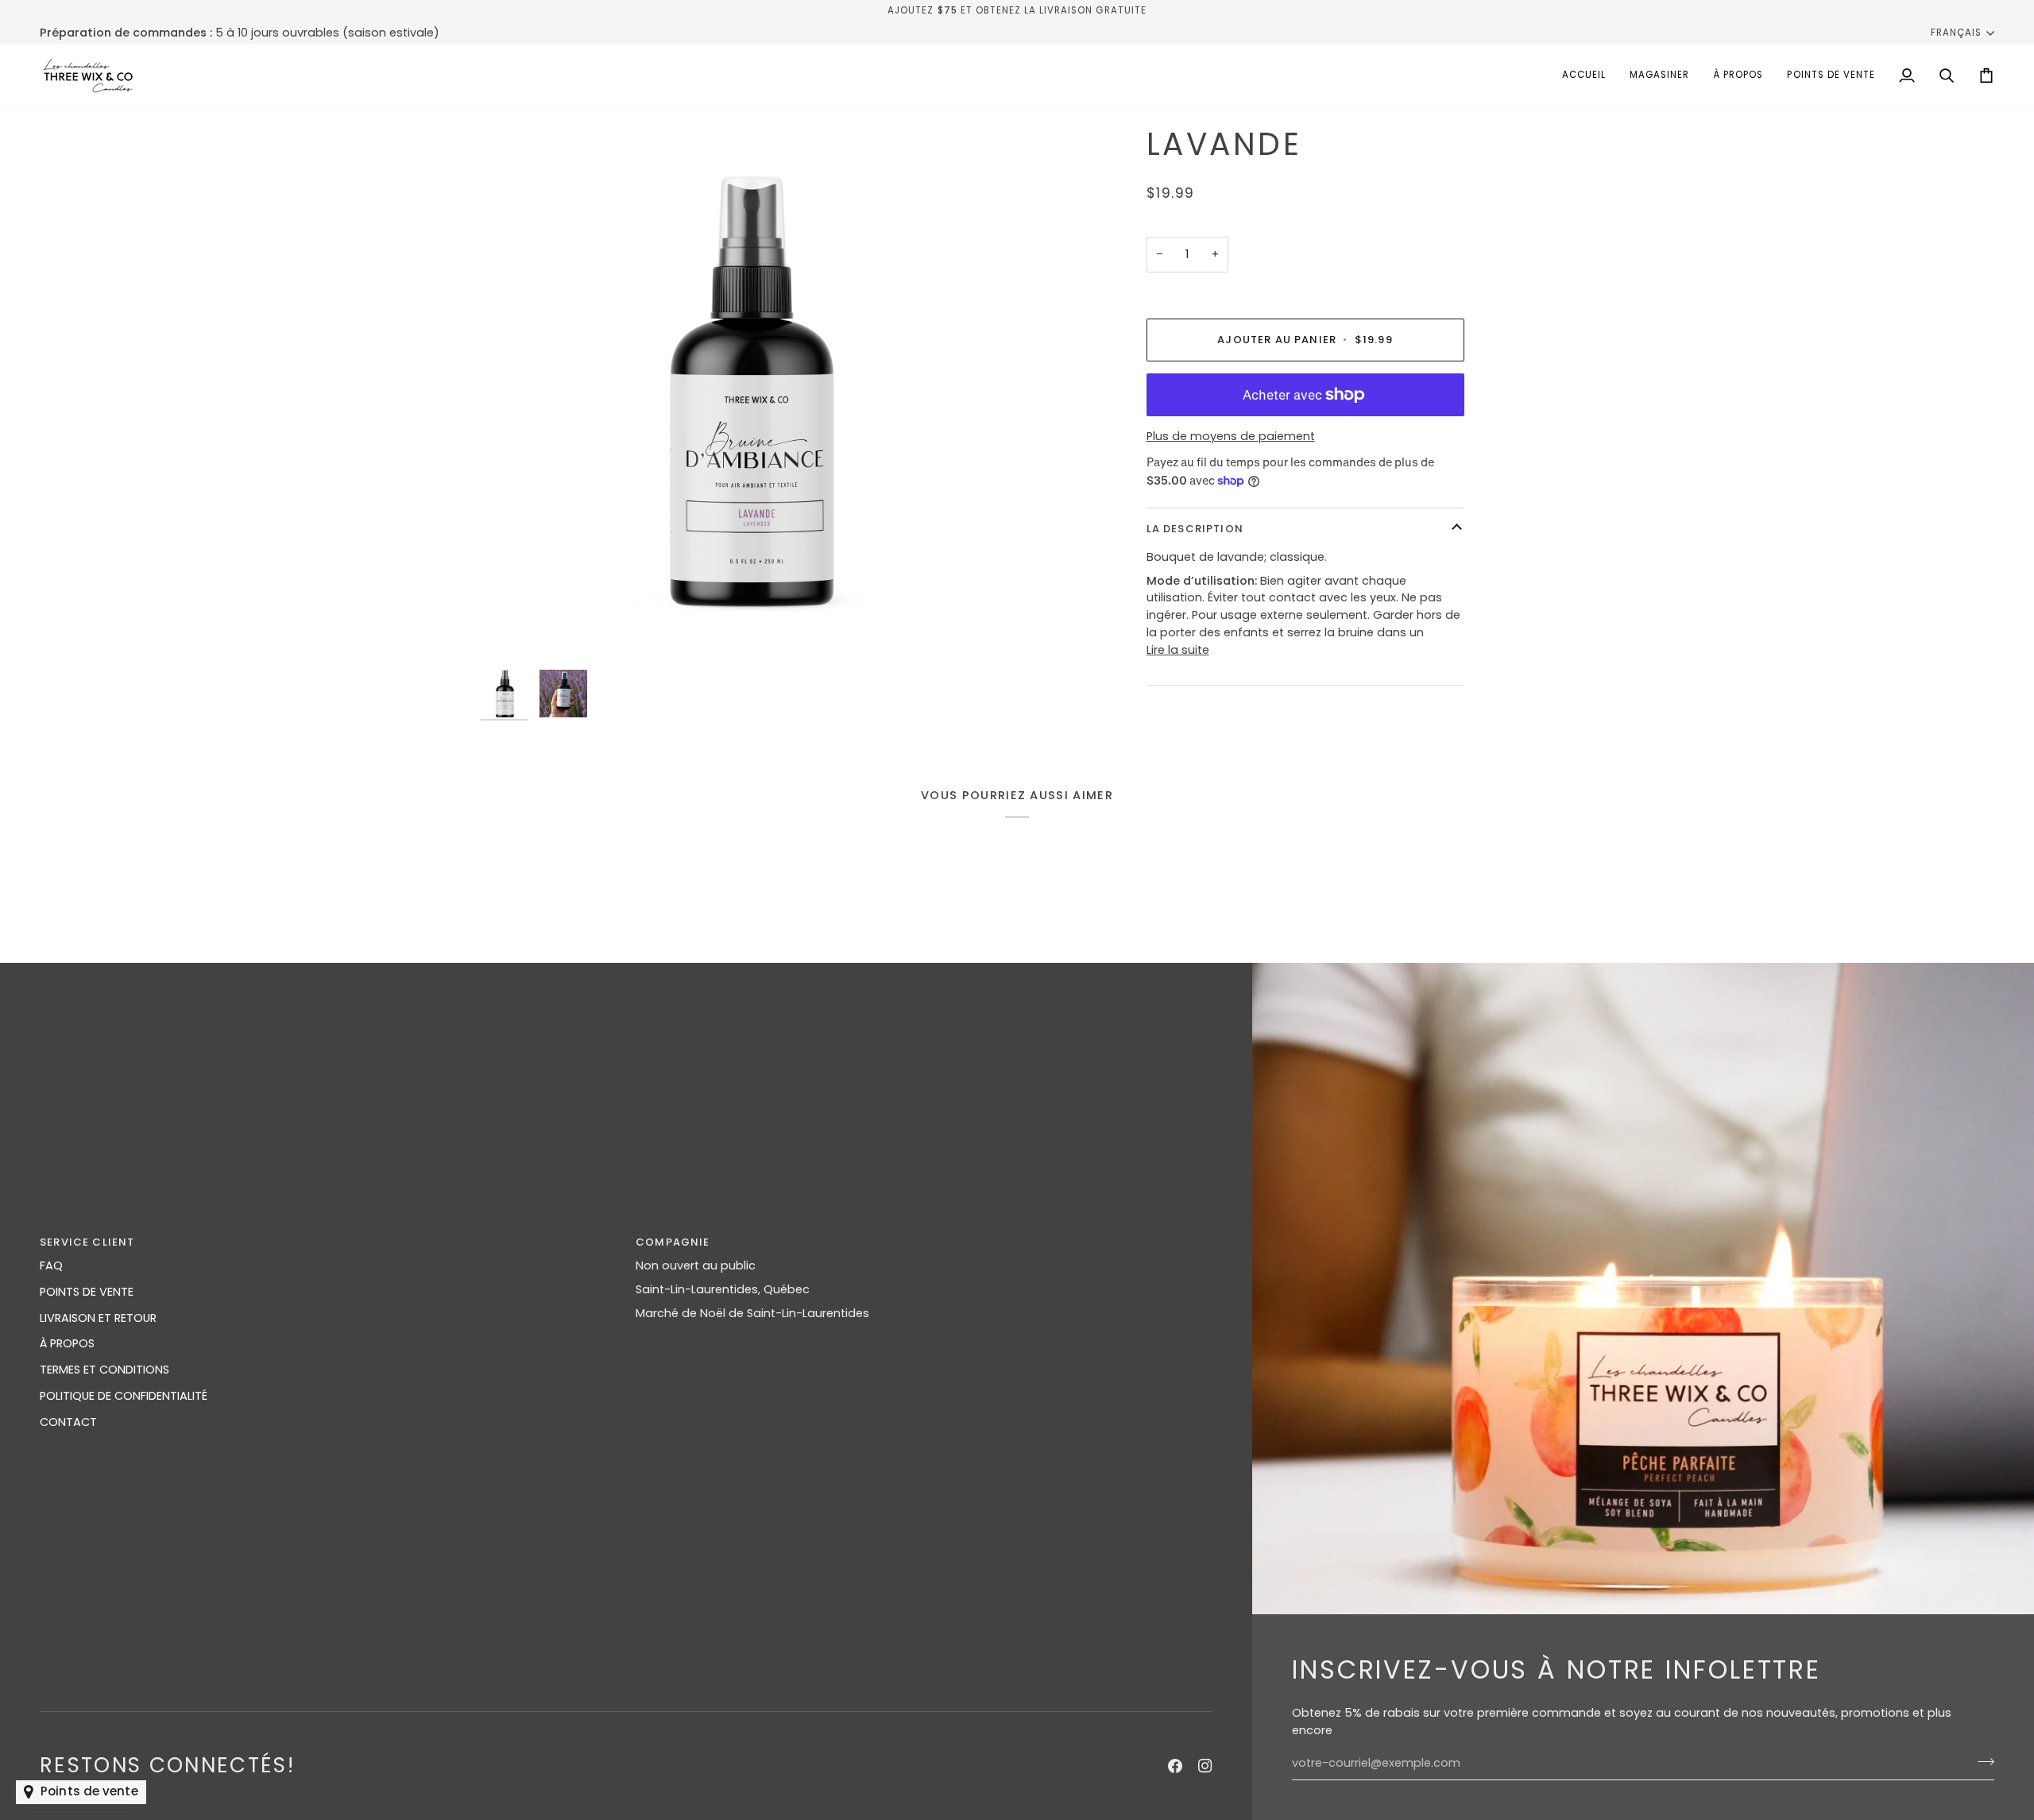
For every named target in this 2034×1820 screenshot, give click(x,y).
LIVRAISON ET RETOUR (98, 1318)
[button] (1659, 75)
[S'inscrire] (1981, 1761)
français (1956, 33)
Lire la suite (1178, 650)
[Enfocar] (749, 394)
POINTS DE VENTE (87, 1292)
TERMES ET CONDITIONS (104, 1370)
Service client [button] (87, 1242)
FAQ (51, 1265)
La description (1195, 528)
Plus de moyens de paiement (1231, 436)
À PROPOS (67, 1343)
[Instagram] (1205, 1766)
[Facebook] (1175, 1766)
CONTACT (68, 1422)
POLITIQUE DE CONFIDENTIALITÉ (124, 1396)
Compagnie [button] (673, 1242)
